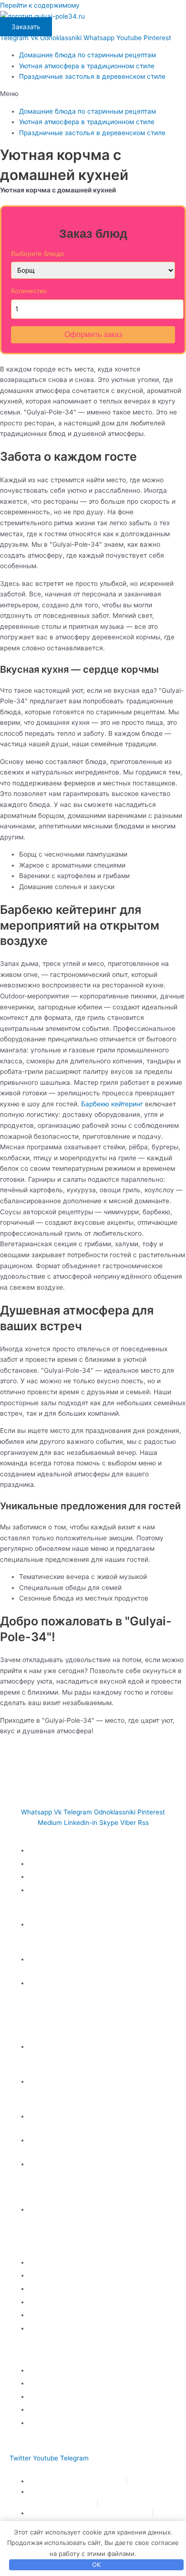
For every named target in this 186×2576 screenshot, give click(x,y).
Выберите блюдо (37, 254)
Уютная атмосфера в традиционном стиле (87, 66)
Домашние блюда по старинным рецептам (88, 55)
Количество (29, 291)
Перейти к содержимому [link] (40, 5)
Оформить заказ (93, 334)
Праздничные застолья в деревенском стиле (92, 76)
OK (96, 2565)
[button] (93, 94)
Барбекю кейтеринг (112, 1104)
